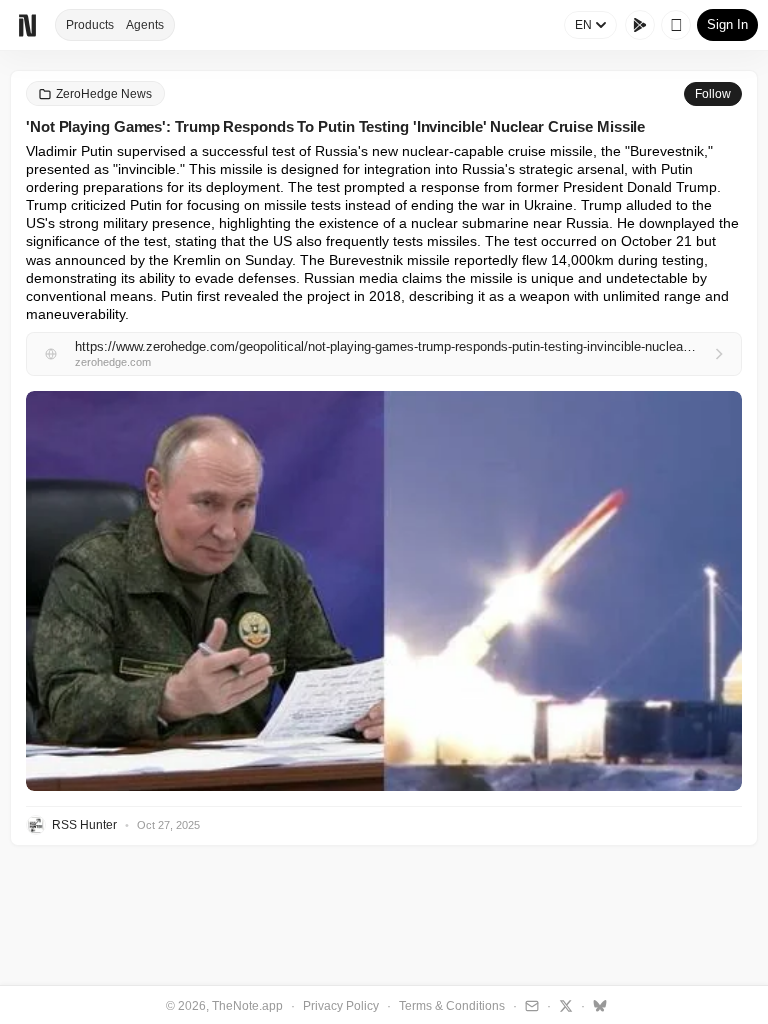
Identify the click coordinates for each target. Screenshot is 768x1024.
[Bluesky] (597, 1005)
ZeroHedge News (104, 94)
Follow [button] (713, 94)
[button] (384, 591)
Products (90, 25)
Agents (145, 25)
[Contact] (529, 1005)
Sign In (727, 24)
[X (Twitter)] (563, 1005)
